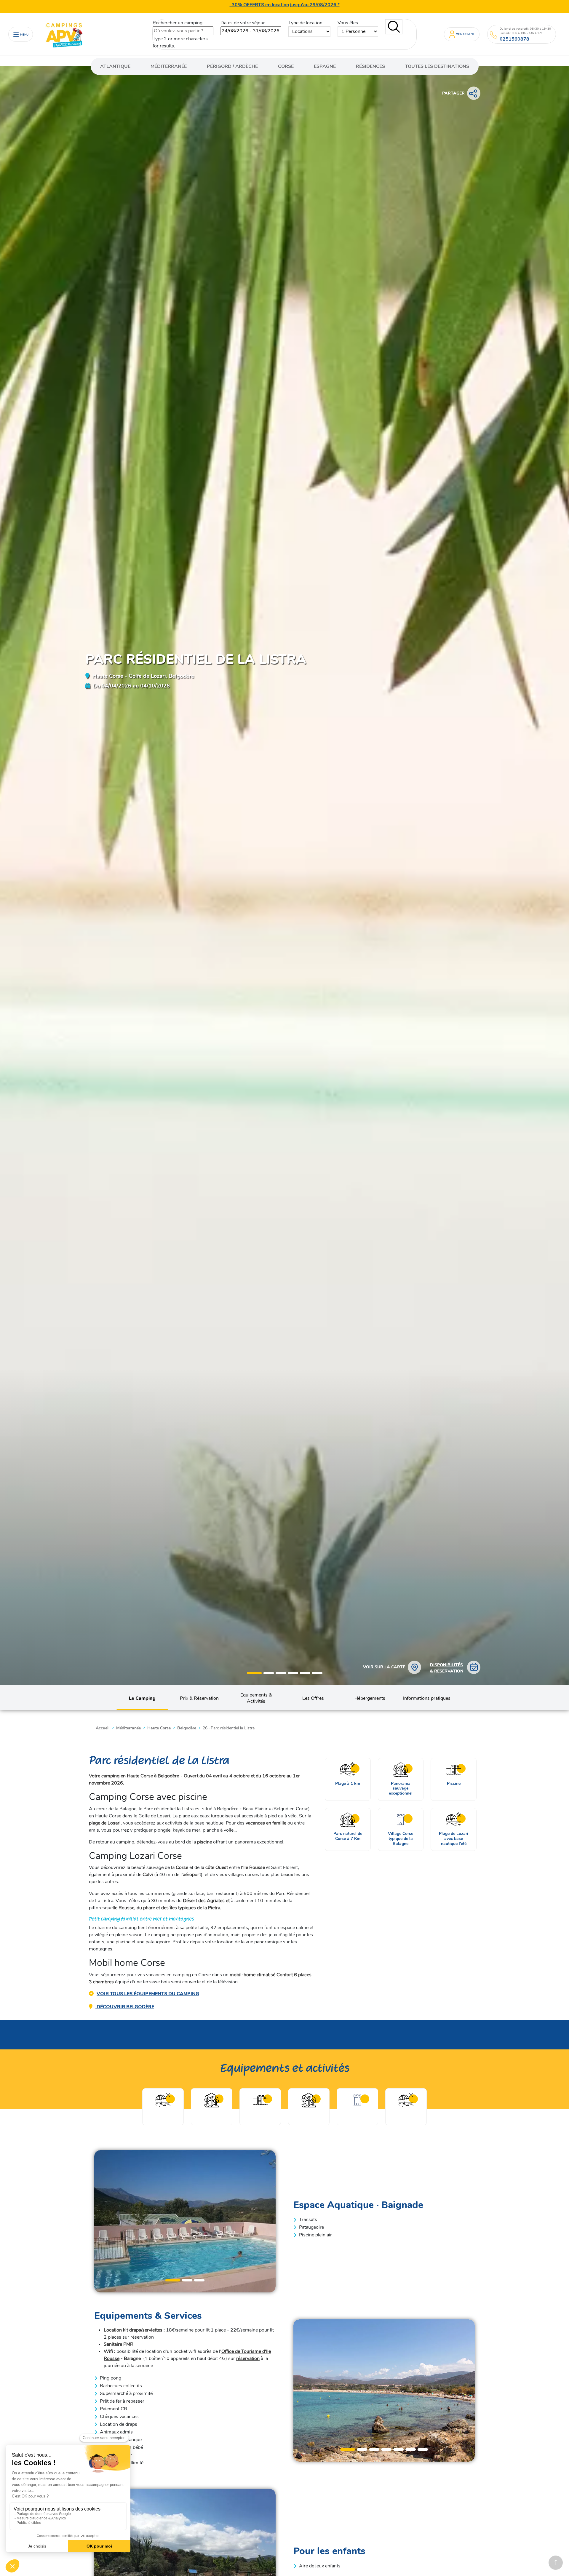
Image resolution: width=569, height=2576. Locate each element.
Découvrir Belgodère (125, 2007)
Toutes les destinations (437, 66)
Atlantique (115, 66)
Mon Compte (465, 34)
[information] (494, 35)
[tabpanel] (185, 2221)
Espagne (325, 66)
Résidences (370, 66)
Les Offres (313, 1698)
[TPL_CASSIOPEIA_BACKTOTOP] (556, 2563)
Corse (286, 66)
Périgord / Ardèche (232, 66)
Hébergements (370, 1698)
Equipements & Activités (256, 1698)
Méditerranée (169, 66)
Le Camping (142, 1698)
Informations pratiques (427, 1698)
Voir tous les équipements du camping (148, 1994)
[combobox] (183, 31)
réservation (248, 2358)
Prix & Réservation (199, 1698)
